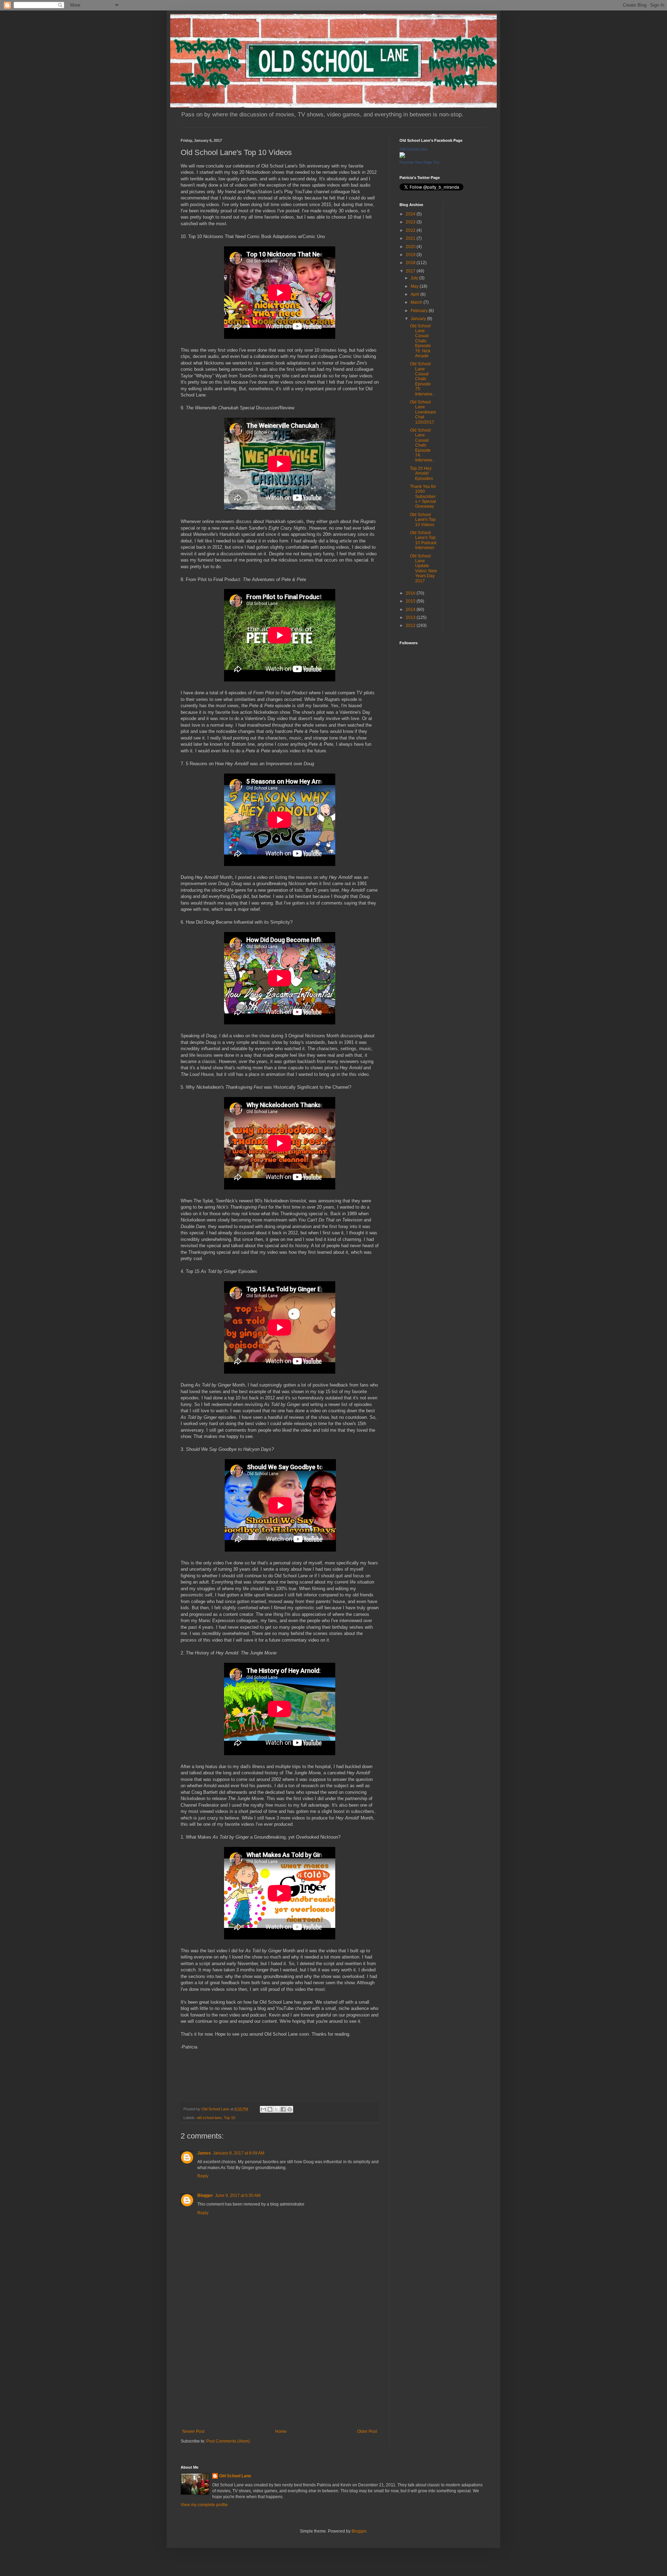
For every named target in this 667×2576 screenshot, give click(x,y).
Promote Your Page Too (419, 162)
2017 (411, 271)
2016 (411, 593)
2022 (411, 230)
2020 (411, 247)
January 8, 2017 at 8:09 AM (239, 2153)
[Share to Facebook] (283, 2109)
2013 (411, 618)
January (419, 319)
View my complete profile (204, 2505)
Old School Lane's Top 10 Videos (423, 520)
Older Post (367, 2431)
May (415, 286)
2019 (411, 255)
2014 (411, 610)
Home (281, 2431)
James (204, 2153)
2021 (411, 238)
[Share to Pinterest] (290, 2109)
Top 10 (229, 2118)
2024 (411, 214)
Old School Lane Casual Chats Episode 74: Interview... (422, 445)
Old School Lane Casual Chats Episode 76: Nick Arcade (420, 341)
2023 (411, 222)
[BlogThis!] (270, 2109)
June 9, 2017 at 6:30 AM (238, 2195)
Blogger (205, 2195)
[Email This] (263, 2109)
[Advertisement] (280, 2372)
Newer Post (193, 2431)
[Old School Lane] (402, 156)
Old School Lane (413, 149)
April (415, 294)
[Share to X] (277, 2109)
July (415, 278)
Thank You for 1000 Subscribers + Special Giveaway (423, 497)
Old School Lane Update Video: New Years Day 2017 (423, 569)
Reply (203, 2176)
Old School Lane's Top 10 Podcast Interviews (423, 540)
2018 (411, 263)
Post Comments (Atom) (228, 2441)
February (420, 311)
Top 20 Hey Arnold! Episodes (421, 473)
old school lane (209, 2118)
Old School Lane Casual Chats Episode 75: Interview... (422, 379)
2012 (411, 625)
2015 (411, 601)
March (417, 302)
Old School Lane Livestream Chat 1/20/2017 (423, 412)
